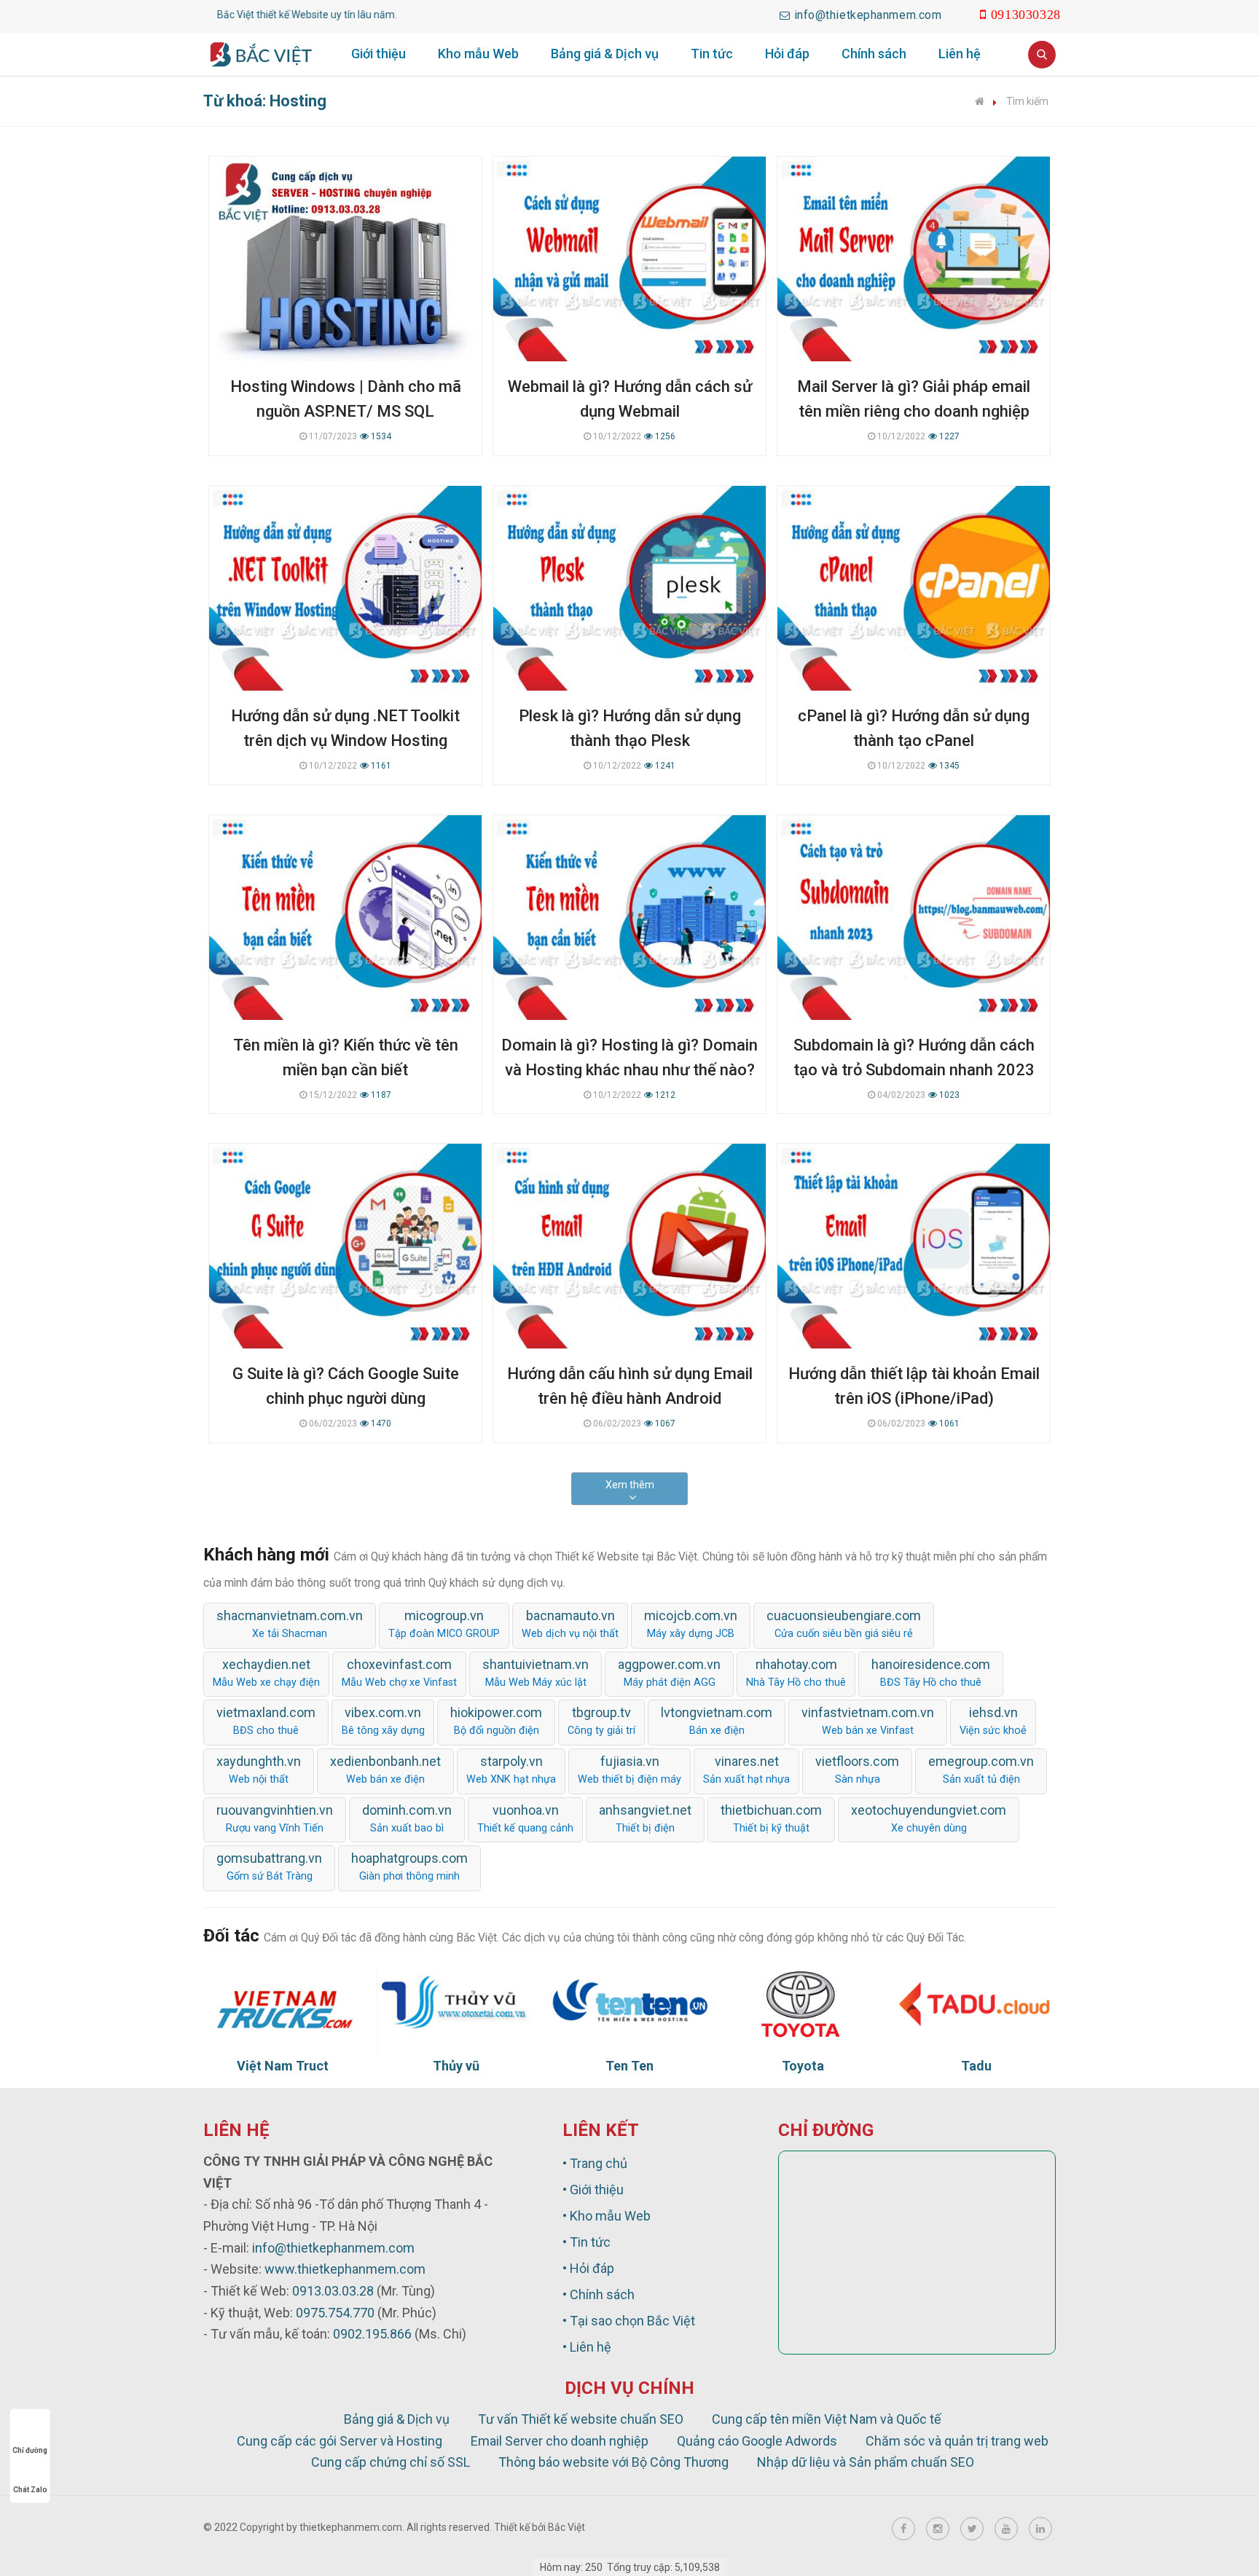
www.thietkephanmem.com (345, 2269)
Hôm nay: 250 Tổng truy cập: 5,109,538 (630, 2567)
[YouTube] (1006, 2529)
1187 (380, 1095)
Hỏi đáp (787, 54)
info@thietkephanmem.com (333, 2248)
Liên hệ (960, 54)
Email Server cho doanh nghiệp (560, 2441)
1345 (948, 766)
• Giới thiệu (593, 2190)
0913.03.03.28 (333, 2291)
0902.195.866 (372, 2334)
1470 (380, 1424)
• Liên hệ (587, 2347)
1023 (948, 1095)
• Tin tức (587, 2242)
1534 (380, 436)
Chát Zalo (30, 2490)
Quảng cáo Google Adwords (757, 2441)
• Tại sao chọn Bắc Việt (629, 2321)
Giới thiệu (379, 54)
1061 (948, 1424)
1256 (664, 436)
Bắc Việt (566, 2527)
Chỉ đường (30, 2450)
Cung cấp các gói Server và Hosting (340, 2441)
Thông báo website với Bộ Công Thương (613, 2462)
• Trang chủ (595, 2163)
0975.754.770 (335, 2313)
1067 (664, 1424)
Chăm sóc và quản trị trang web (957, 2441)
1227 (948, 436)
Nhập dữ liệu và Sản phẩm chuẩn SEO (866, 2462)
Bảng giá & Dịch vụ (605, 54)
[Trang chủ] (980, 101)
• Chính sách (599, 2294)
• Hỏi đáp (588, 2268)
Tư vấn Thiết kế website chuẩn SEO (581, 2419)
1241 (664, 766)
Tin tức (712, 54)
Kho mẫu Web (478, 54)
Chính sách (874, 54)
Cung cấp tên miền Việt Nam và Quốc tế (827, 2419)
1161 (380, 766)
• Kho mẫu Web (607, 2216)
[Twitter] (972, 2529)
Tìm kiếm (1027, 101)
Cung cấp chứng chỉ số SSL (391, 2462)
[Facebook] (903, 2529)
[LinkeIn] (1040, 2529)
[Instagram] (938, 2529)
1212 (664, 1095)
